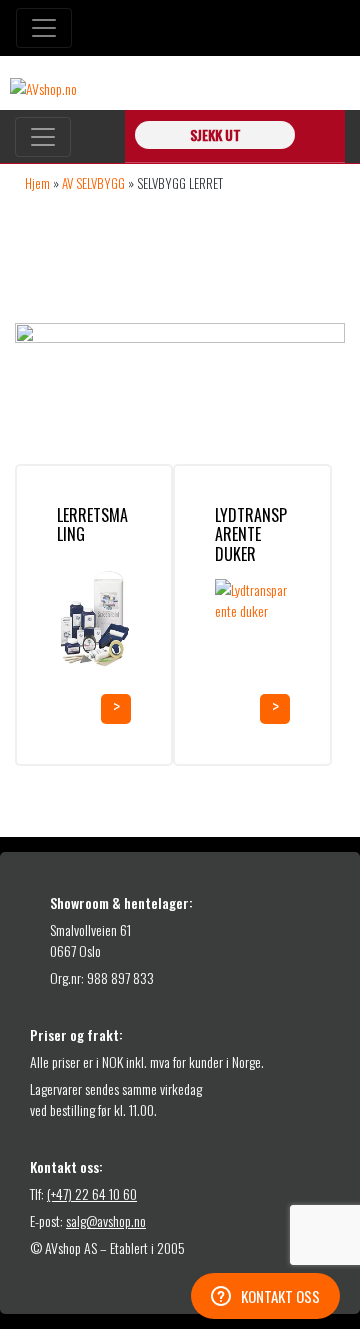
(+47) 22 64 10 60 (92, 1193)
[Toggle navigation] (44, 28)
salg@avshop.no (106, 1220)
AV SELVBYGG (93, 183)
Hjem (37, 183)
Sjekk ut (215, 134)
